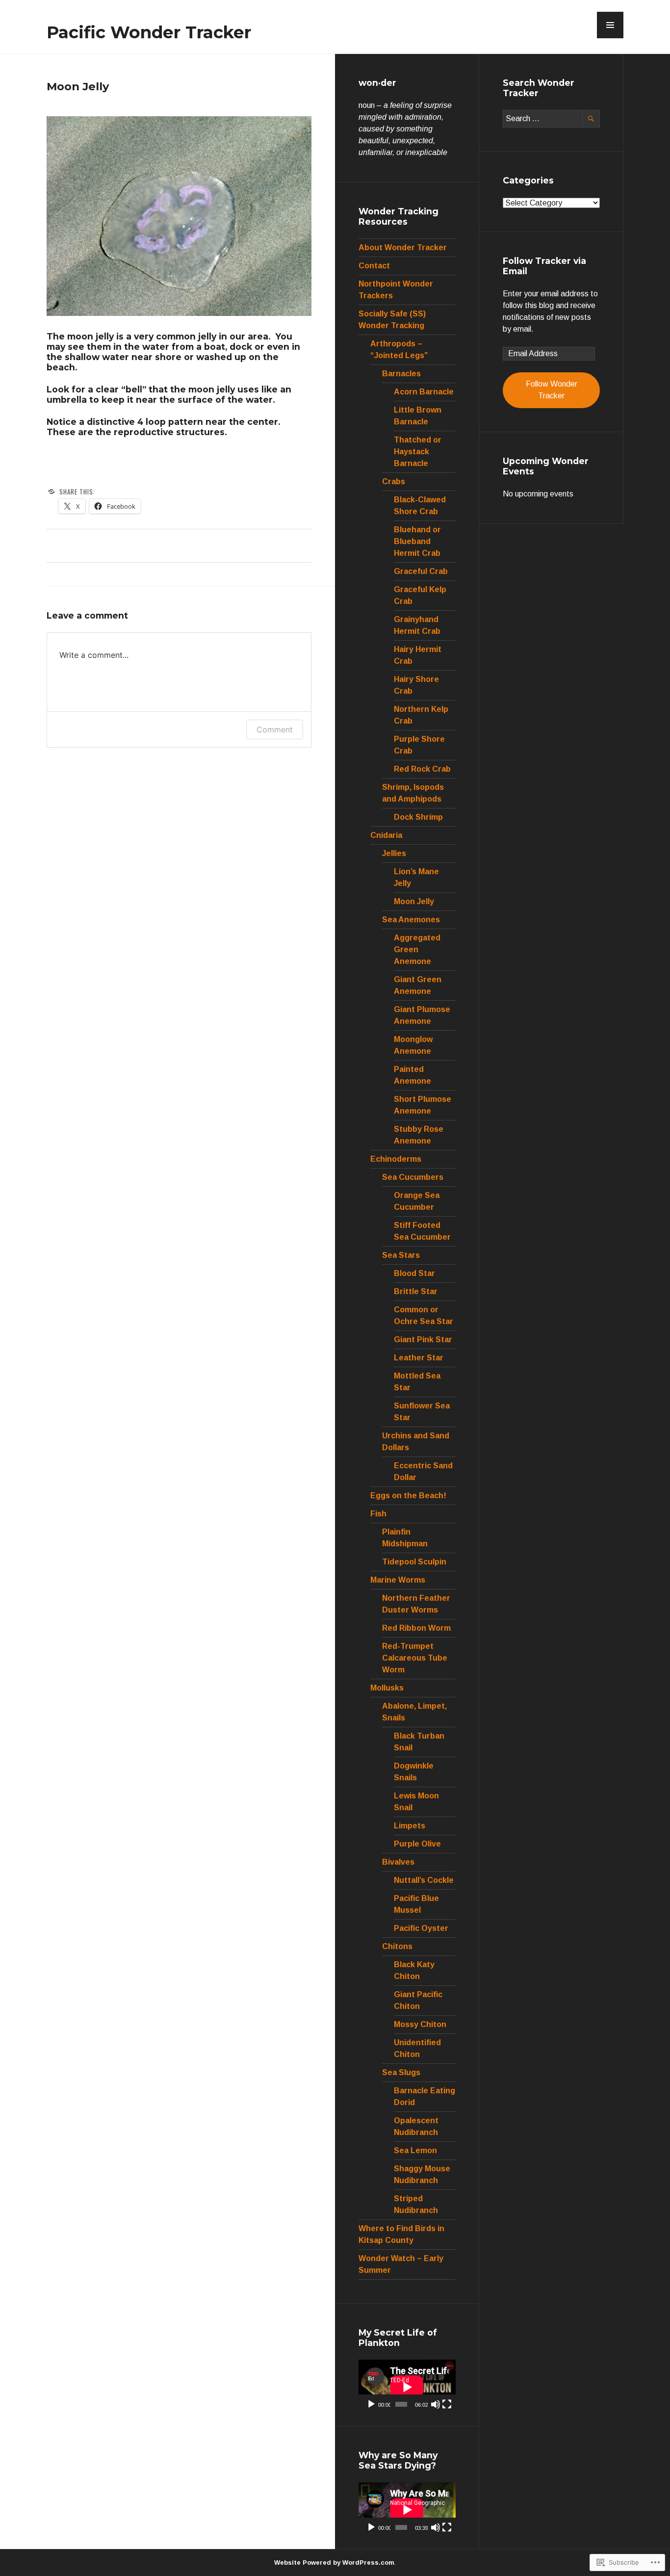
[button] (610, 25)
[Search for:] (551, 118)
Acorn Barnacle (424, 392)
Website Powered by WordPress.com (334, 2563)
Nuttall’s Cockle (424, 1880)
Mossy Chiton (420, 2024)
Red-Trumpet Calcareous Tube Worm (415, 1658)
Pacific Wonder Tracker (149, 32)
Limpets (410, 1826)
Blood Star (414, 1273)
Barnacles (401, 374)
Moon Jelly (414, 901)
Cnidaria (386, 835)
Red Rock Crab (422, 769)
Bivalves (398, 1862)
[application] (407, 2387)
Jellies (394, 853)
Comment (275, 729)
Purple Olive (417, 1844)
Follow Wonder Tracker (552, 390)
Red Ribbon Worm (416, 1628)
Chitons (397, 1946)
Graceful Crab (421, 571)
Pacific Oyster (421, 1928)
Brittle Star (416, 1291)
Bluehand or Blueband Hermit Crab (417, 541)
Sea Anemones (411, 920)
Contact (374, 266)
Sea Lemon (415, 2150)
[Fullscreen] (447, 2404)
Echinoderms (396, 1159)
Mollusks (387, 1688)
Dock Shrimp (418, 817)
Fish (378, 1514)
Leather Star (419, 1358)
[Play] (371, 2404)
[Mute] (436, 2404)
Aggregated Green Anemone (417, 950)
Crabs (394, 481)
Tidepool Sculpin (414, 1562)
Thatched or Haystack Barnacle (418, 452)
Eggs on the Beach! (408, 1496)
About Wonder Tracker (403, 247)
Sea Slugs (401, 2072)
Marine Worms (398, 1580)
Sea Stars (401, 1255)
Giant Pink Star (423, 1340)
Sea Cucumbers (413, 1177)
